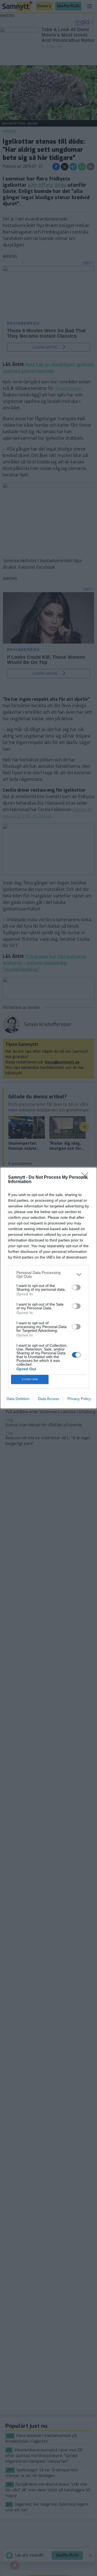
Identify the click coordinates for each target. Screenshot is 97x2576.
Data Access (48, 1399)
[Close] (86, 1178)
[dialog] (48, 1288)
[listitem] (48, 1274)
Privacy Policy (79, 1399)
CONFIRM (30, 1379)
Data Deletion (18, 1399)
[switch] (76, 1287)
